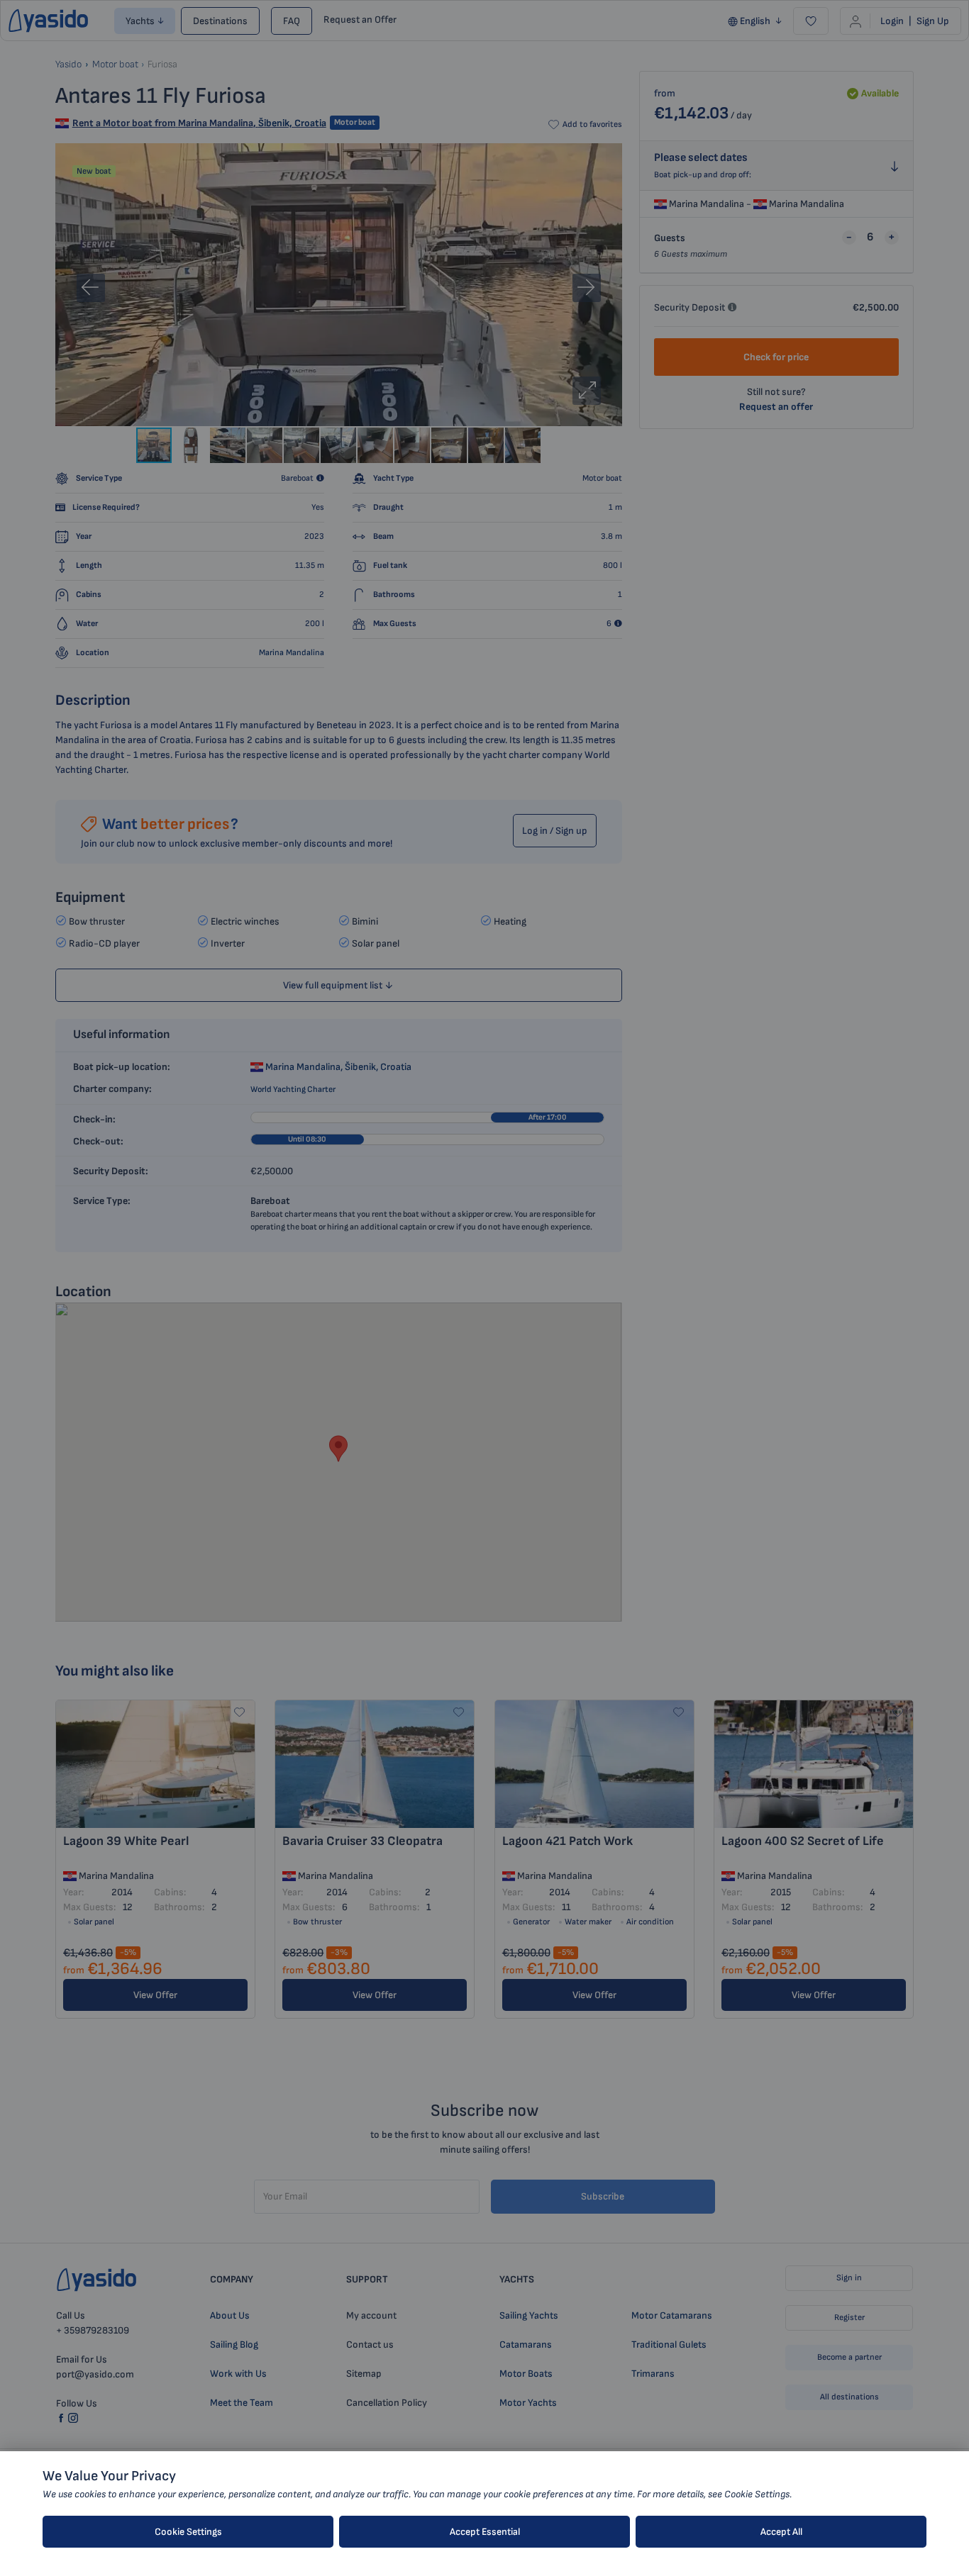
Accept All (781, 2532)
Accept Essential (485, 2532)
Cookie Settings (188, 2532)
